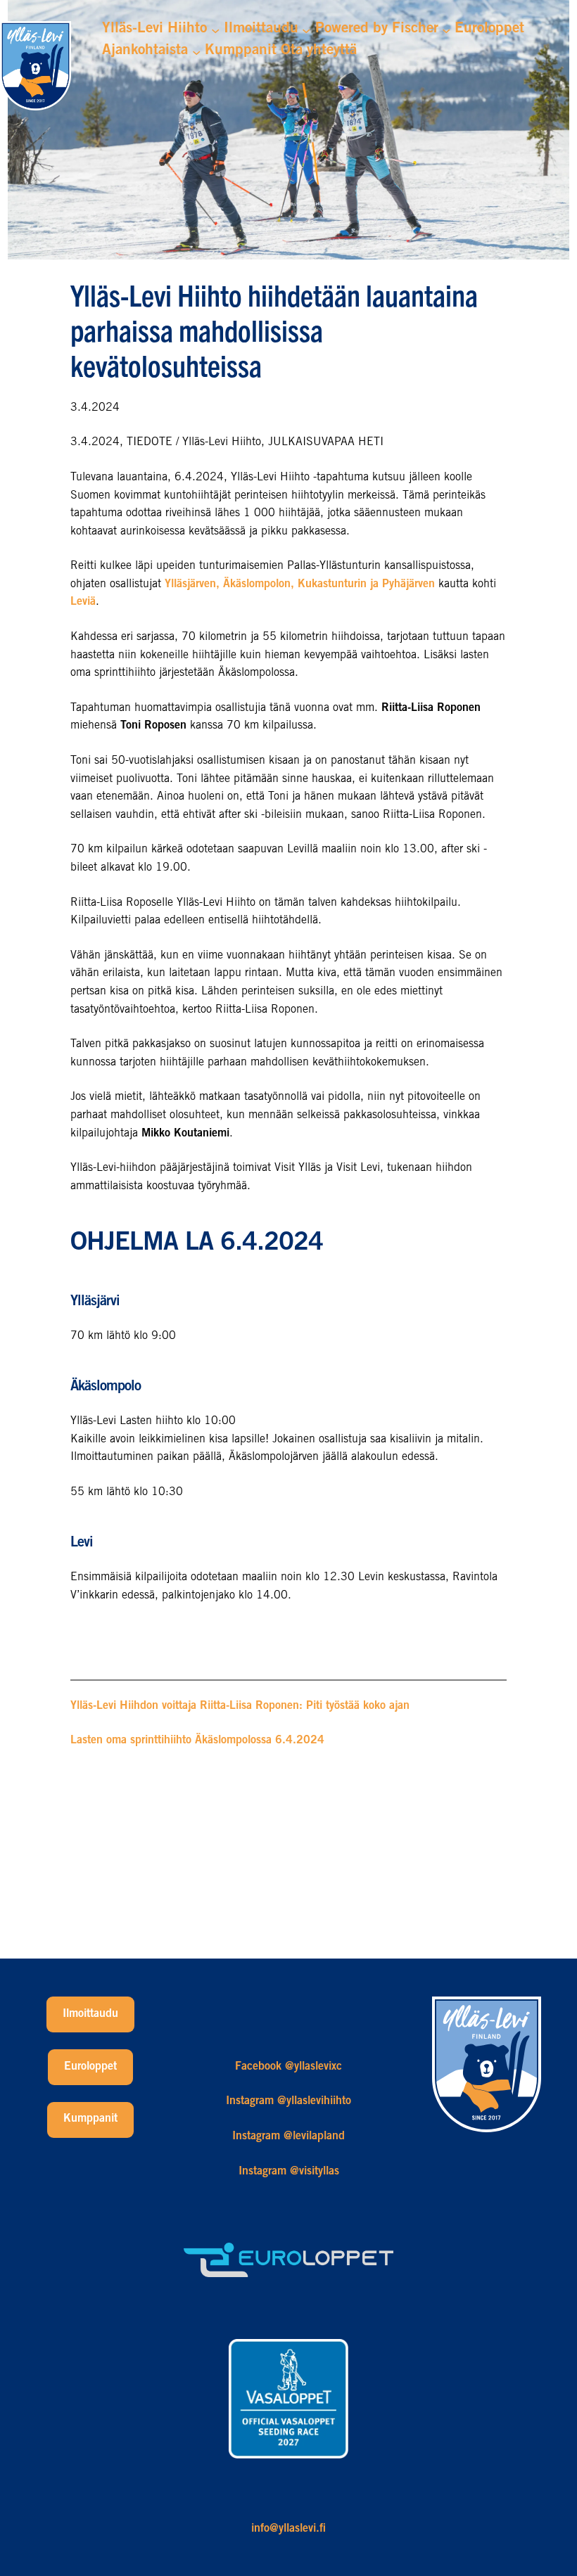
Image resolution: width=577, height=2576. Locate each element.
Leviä (83, 602)
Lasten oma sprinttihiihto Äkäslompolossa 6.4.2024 (197, 1741)
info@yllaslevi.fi (288, 2529)
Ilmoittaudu (90, 2014)
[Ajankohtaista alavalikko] (196, 51)
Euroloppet (90, 2067)
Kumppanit (90, 2119)
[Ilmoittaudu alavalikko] (306, 30)
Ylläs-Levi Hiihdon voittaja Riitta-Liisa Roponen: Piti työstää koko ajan (240, 1706)
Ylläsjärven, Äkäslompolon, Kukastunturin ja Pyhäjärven (300, 584)
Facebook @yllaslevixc (288, 2067)
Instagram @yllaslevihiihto (288, 2101)
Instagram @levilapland (288, 2136)
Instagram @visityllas (289, 2172)
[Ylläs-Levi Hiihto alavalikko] (215, 30)
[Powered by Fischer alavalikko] (446, 30)
